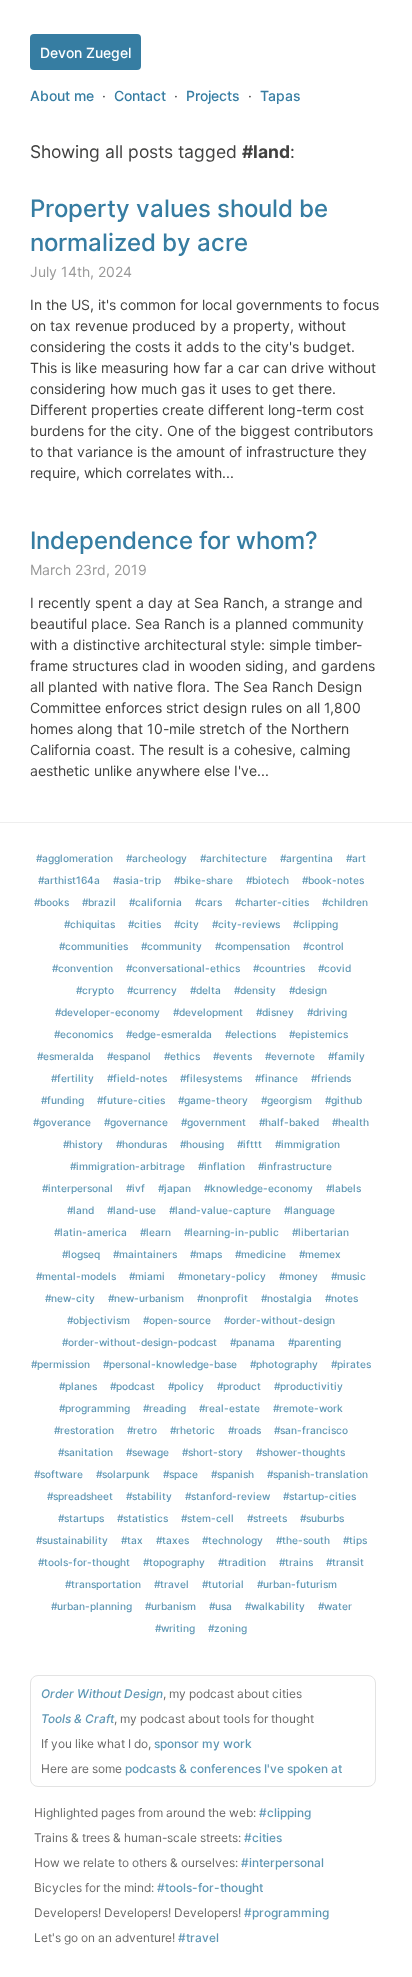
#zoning (227, 1628)
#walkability (275, 1606)
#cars (208, 902)
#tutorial (223, 1584)
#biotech (267, 880)
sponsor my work (203, 1743)
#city (186, 924)
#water (335, 1606)
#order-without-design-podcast (139, 1342)
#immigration (307, 1144)
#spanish (232, 1474)
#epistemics (318, 1034)
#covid (334, 968)
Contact (140, 95)
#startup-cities (319, 1496)
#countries (279, 968)
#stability (149, 1496)
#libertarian (320, 1232)
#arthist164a (69, 880)
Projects (213, 95)
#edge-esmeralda (169, 1034)
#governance (136, 1122)
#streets (267, 1518)
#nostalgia (286, 1298)
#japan (174, 1188)
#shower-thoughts (300, 1452)
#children (345, 902)
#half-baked (289, 1122)
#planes (78, 1386)
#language (309, 1210)
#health (350, 1122)
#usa (220, 1606)
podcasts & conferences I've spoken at (233, 1768)
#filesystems (211, 1078)
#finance (276, 1078)
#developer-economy (107, 1012)
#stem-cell (207, 1518)
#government (213, 1122)
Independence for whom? (174, 540)
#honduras (141, 1144)
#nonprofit (222, 1298)
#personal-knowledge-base (170, 1364)
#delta (205, 990)
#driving (327, 1012)
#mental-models (76, 1276)
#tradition (242, 1562)
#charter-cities (272, 902)
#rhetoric (192, 1430)
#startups (81, 1518)
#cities (144, 924)
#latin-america (90, 1232)
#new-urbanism (146, 1298)
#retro (142, 1430)
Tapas (280, 95)
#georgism (286, 1100)
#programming (94, 1408)
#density (255, 990)
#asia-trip (137, 880)
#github (343, 1100)
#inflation (221, 1166)
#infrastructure (295, 1166)
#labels (343, 1188)
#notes (341, 1298)
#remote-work (308, 1408)
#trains (296, 1562)
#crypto (95, 990)
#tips (355, 1540)
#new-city (70, 1298)
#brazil (99, 902)
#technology (232, 1540)
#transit (345, 1562)
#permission (60, 1364)
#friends (331, 1078)
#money (298, 1276)
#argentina (306, 858)
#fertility (72, 1078)
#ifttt (249, 1144)
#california (155, 902)
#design (308, 990)
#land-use (131, 1210)
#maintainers (145, 1254)
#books (51, 902)
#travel (171, 1584)
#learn (155, 1232)
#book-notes (333, 880)
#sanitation (85, 1452)
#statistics (142, 1518)
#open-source (177, 1320)
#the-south (303, 1540)
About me (62, 95)
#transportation (103, 1584)
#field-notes (137, 1078)
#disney (275, 1012)
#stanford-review (227, 1496)
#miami (147, 1276)
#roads (244, 1430)
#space (180, 1474)
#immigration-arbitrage (127, 1166)
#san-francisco (311, 1430)
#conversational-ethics (183, 968)
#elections (250, 1034)
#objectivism (98, 1320)
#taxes (172, 1540)
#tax (132, 1540)
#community (171, 946)
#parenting (314, 1342)
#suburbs (322, 1518)
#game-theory (213, 1100)
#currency (152, 990)
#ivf (135, 1188)
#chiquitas (89, 924)
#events (232, 1056)
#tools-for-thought (84, 1562)
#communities (93, 946)
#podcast (132, 1386)
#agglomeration (74, 858)
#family (346, 1056)
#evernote (290, 1056)
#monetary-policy (222, 1276)
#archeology (156, 858)
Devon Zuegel (85, 52)
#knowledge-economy (258, 1188)
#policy (186, 1386)
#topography (174, 1562)
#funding (62, 1100)
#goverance (62, 1122)
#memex (320, 1254)
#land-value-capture (220, 1210)
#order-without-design (279, 1320)
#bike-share (203, 880)
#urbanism (170, 1606)
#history (83, 1144)
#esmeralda (65, 1056)
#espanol (129, 1056)
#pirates (351, 1364)
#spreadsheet (80, 1496)
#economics (83, 1034)
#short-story (212, 1452)
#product (239, 1386)
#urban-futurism (297, 1584)
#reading (164, 1408)
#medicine (260, 1254)
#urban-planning (91, 1606)
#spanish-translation (317, 1474)
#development (208, 1012)
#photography (284, 1364)
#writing (175, 1628)
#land (80, 1210)
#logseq (81, 1254)
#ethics (182, 1056)
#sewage (147, 1452)
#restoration (84, 1430)
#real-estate (229, 1408)
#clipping (315, 924)
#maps (206, 1254)
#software (58, 1474)
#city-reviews (246, 924)
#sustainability (72, 1540)
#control (323, 946)
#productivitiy (308, 1386)
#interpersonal (77, 1188)
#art (356, 858)
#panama (252, 1342)
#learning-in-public (231, 1232)
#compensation (252, 946)
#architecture (233, 858)
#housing (202, 1144)
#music (348, 1276)
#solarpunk (123, 1474)
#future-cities (131, 1100)
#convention (82, 968)
